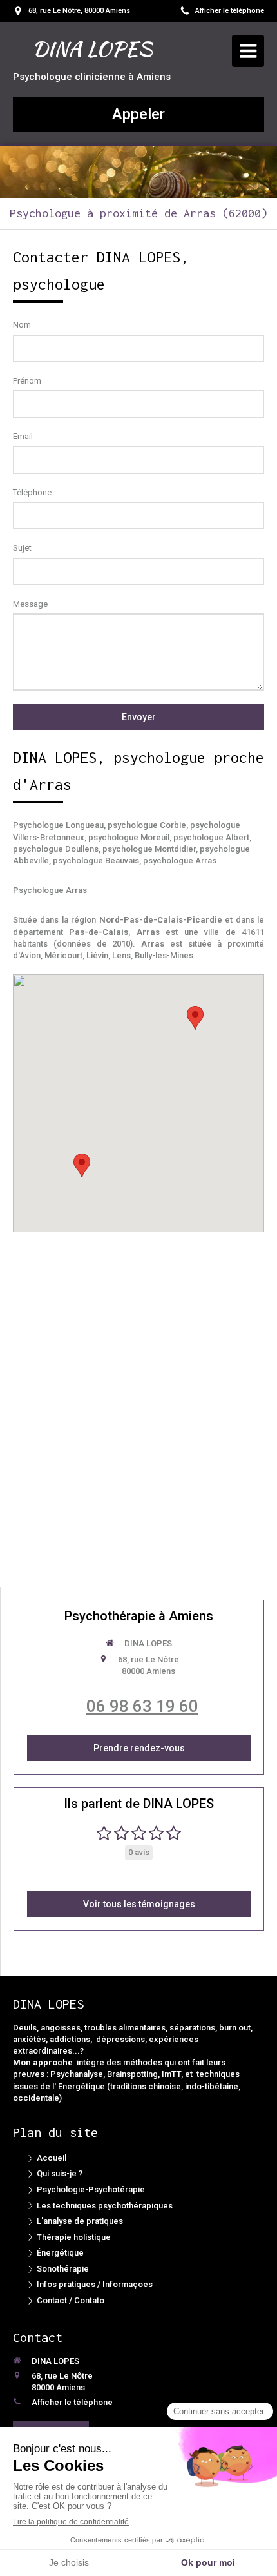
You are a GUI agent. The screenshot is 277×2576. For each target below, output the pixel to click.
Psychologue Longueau (58, 825)
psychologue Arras (180, 860)
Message (30, 604)
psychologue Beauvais (96, 860)
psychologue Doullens (56, 849)
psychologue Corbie (147, 825)
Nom (22, 325)
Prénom (27, 381)
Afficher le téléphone (230, 11)
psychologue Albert (211, 837)
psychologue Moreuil (129, 837)
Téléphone (32, 492)
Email (23, 436)
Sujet (22, 548)
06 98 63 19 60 (142, 1706)
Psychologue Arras (50, 890)
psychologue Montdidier (149, 849)
